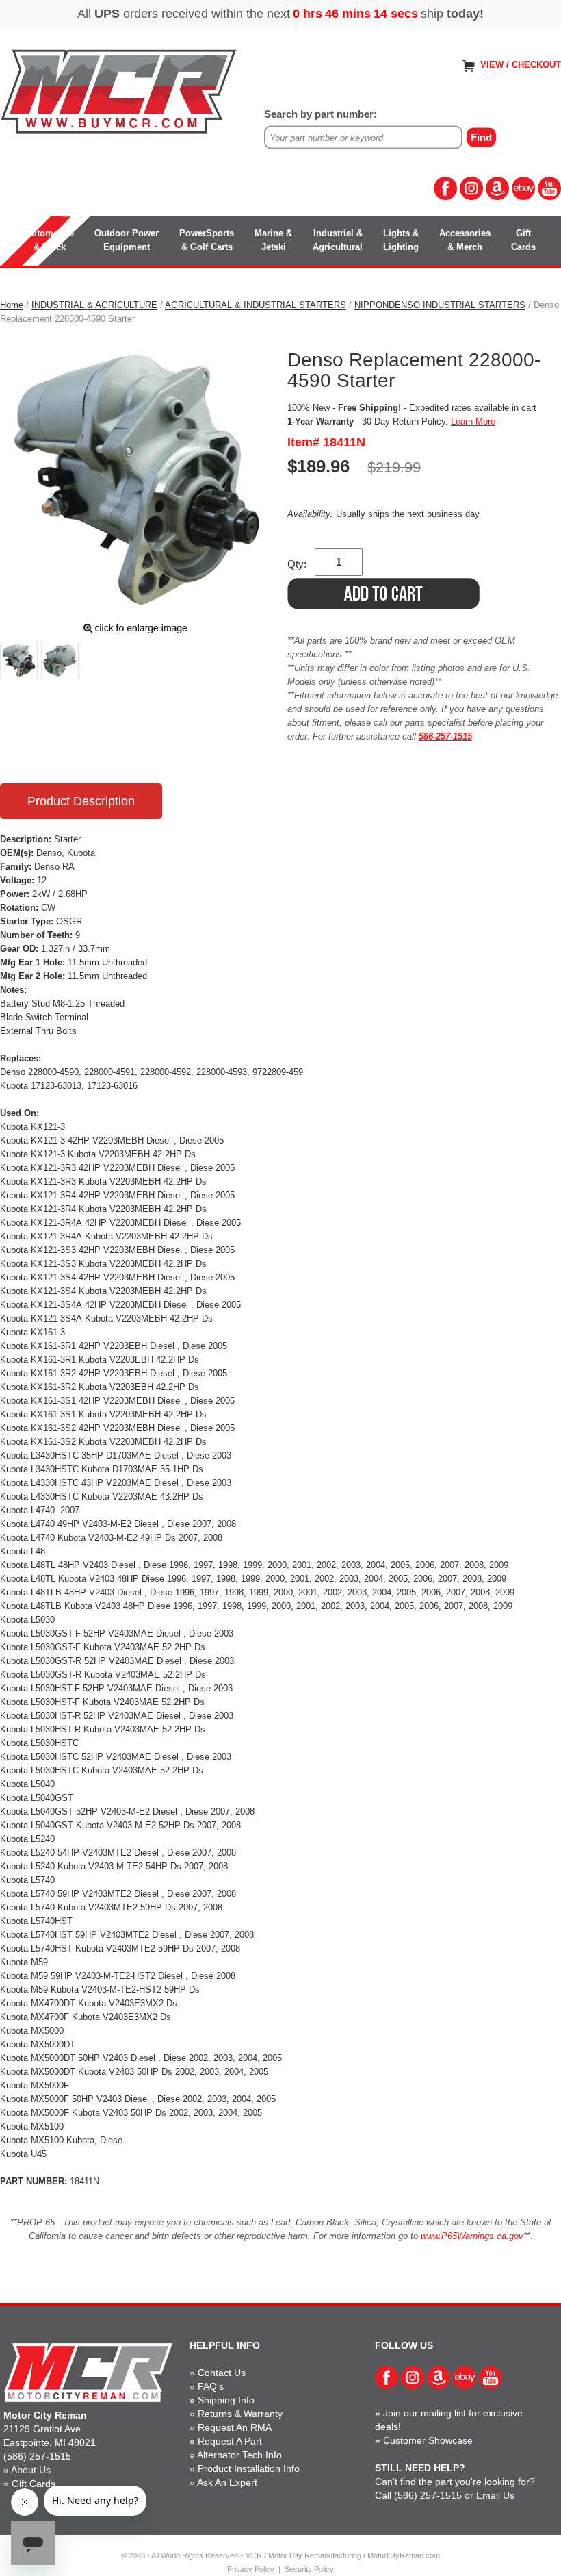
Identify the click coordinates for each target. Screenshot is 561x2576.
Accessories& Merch (465, 240)
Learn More (473, 421)
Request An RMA (235, 2427)
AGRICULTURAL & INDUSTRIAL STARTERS (256, 305)
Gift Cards (34, 2484)
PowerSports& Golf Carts (207, 240)
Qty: (297, 564)
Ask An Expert (227, 2482)
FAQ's (211, 2386)
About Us (31, 2470)
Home (12, 305)
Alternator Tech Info (239, 2455)
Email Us (495, 2495)
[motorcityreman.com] (120, 92)
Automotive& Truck (50, 240)
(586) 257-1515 (37, 2456)
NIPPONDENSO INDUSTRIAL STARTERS (440, 305)
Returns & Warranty (240, 2414)
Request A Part (230, 2441)
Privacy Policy (251, 2569)
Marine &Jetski (273, 240)
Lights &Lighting (401, 240)
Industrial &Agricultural (338, 240)
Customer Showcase (428, 2440)
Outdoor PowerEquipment (127, 240)
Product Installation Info (249, 2468)
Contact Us (222, 2373)
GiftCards (523, 240)
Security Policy (309, 2569)
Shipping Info (226, 2400)
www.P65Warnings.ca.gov (472, 2236)
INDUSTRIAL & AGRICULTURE (94, 305)
